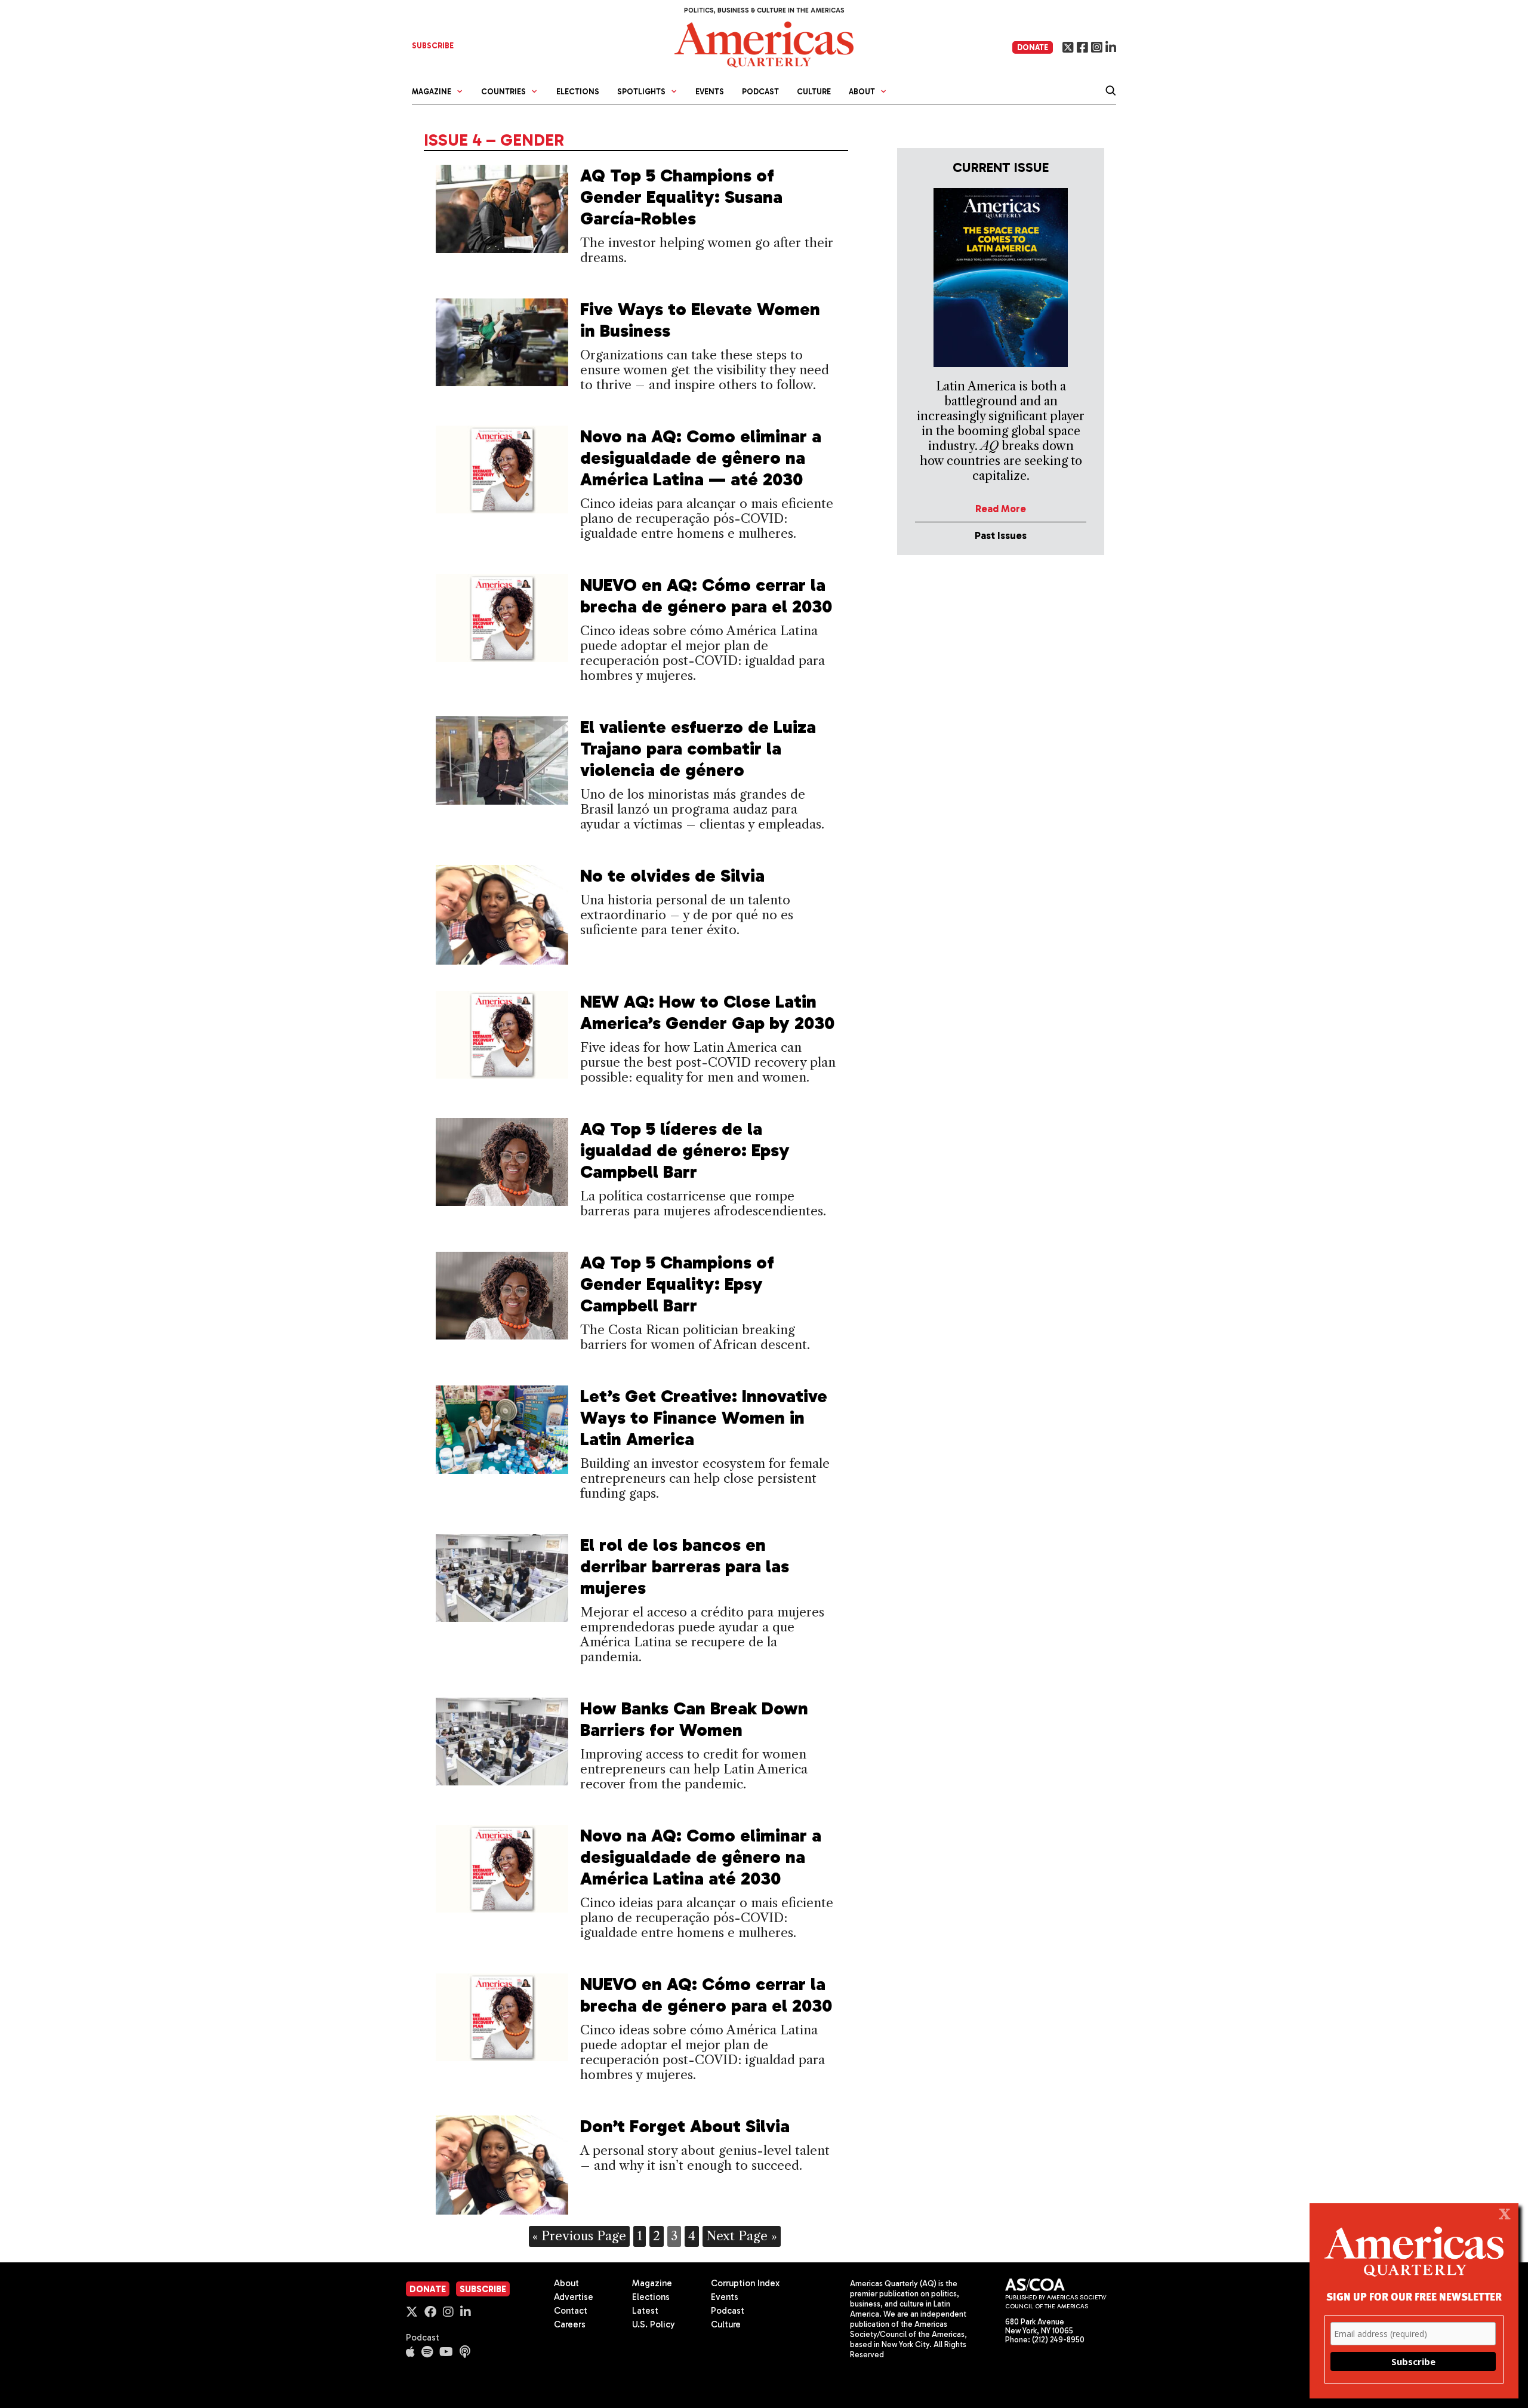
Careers (570, 2324)
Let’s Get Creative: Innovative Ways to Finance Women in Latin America (704, 1418)
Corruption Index (745, 2283)
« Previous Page (579, 2236)
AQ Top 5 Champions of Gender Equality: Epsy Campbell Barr (677, 1284)
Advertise (574, 2297)
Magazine (652, 2283)
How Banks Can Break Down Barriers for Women (694, 1719)
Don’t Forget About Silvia (685, 2126)
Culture (814, 92)
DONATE (1033, 47)
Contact (571, 2311)
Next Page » (742, 2236)
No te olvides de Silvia (672, 876)
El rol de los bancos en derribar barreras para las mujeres (685, 1566)
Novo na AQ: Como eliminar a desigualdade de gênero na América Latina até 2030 (701, 1857)
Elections (578, 92)
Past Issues (1001, 535)
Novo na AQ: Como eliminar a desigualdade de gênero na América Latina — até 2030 (701, 458)
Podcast (760, 92)
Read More (1001, 509)
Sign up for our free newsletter (1414, 2296)
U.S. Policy (654, 2324)
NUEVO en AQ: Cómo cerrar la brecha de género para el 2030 (706, 596)
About (566, 2283)
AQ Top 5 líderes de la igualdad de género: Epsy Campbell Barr (685, 1150)
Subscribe (483, 2289)
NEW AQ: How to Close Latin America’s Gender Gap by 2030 (707, 1012)
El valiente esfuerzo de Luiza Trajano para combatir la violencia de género (698, 749)
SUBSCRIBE (433, 46)
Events (710, 92)
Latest (645, 2311)
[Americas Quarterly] (764, 43)
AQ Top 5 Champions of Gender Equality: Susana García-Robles (681, 197)
